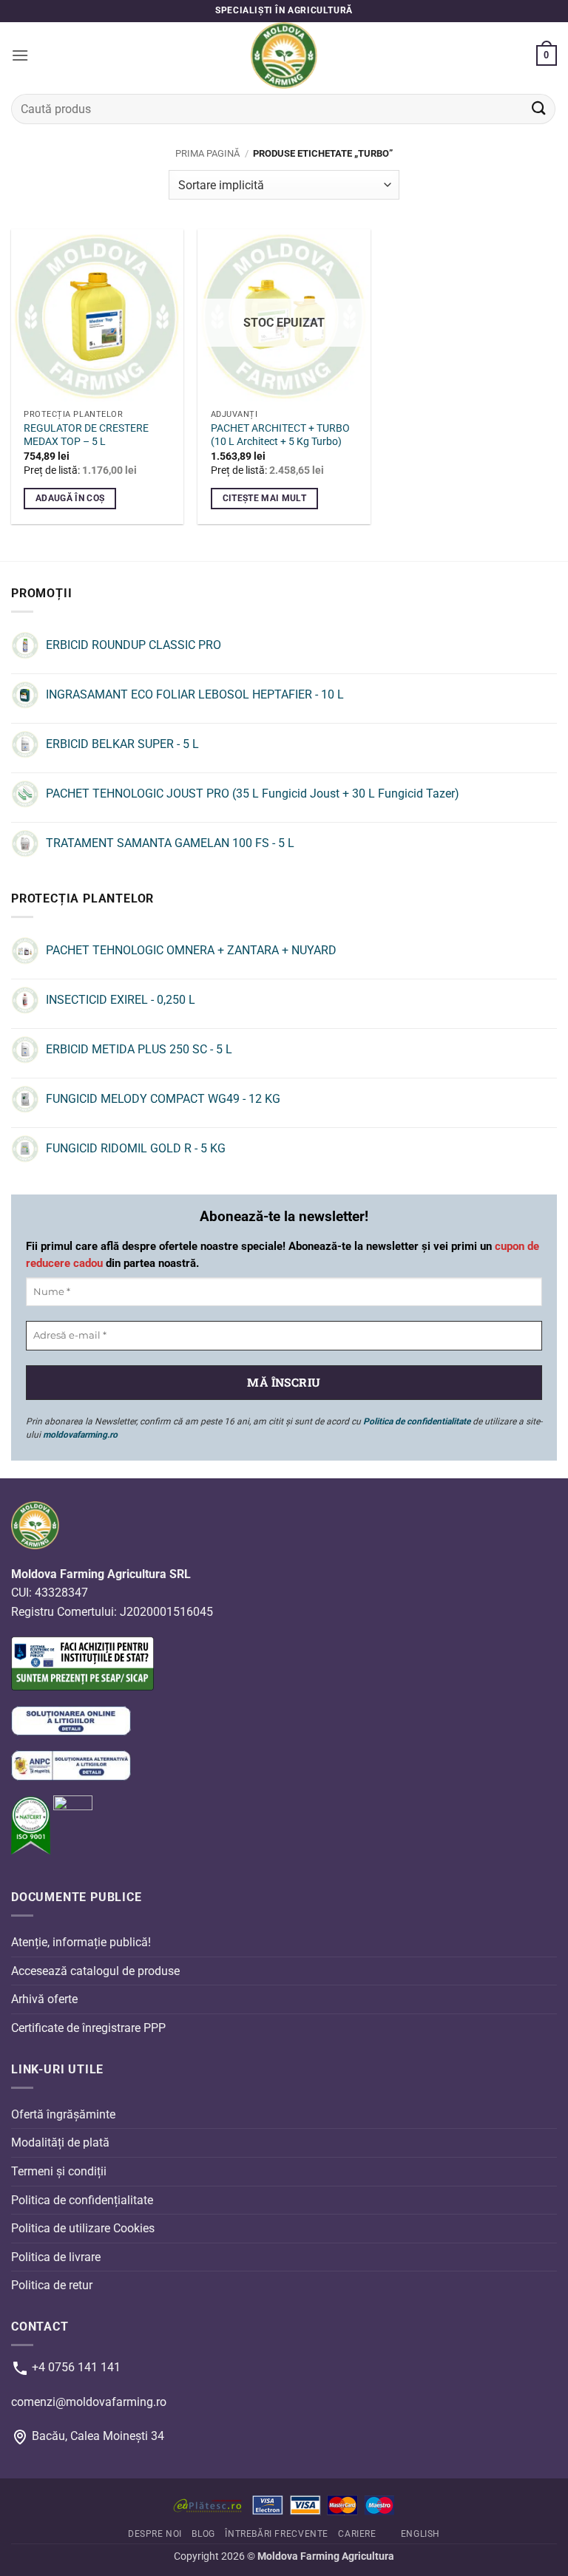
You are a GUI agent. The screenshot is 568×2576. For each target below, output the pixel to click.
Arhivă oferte (44, 1999)
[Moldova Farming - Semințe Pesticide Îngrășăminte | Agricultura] (284, 55)
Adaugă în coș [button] (70, 498)
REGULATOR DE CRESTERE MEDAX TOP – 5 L (86, 435)
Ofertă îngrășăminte (63, 2114)
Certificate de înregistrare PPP (88, 2028)
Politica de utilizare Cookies (83, 2228)
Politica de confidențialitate (82, 2199)
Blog (203, 2534)
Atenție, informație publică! (81, 1942)
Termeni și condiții (59, 2171)
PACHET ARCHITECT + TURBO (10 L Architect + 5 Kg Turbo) (280, 435)
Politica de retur (52, 2285)
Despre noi (155, 2534)
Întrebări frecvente (277, 2534)
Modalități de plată (60, 2142)
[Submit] (539, 109)
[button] (20, 55)
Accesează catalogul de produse (95, 1971)
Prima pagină (207, 153)
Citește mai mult (265, 498)
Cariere (357, 2534)
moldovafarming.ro (80, 1435)
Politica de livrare (56, 2257)
